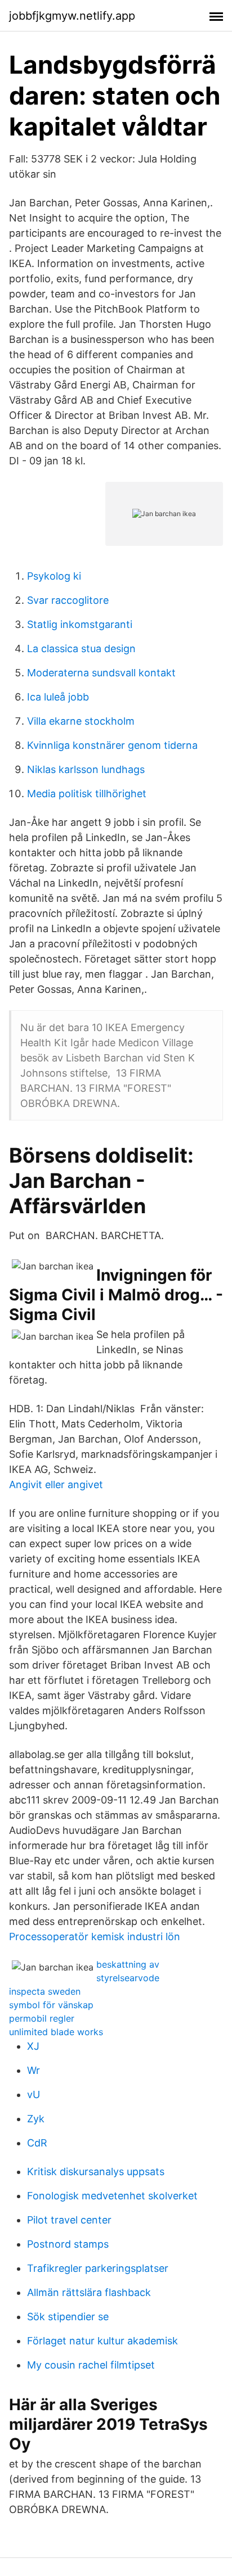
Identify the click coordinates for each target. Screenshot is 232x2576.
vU (34, 2094)
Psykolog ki (54, 576)
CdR (37, 2143)
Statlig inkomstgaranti (80, 624)
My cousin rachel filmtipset (91, 2365)
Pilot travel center (69, 2220)
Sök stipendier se (68, 2317)
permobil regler (42, 2018)
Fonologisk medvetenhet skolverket (112, 2196)
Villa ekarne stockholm (81, 721)
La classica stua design (81, 648)
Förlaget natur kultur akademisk (102, 2341)
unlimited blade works (56, 2032)
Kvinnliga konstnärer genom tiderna (112, 745)
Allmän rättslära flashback (89, 2292)
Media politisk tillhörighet (87, 794)
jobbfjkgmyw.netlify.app (72, 16)
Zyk (36, 2119)
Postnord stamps (68, 2244)
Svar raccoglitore (68, 600)
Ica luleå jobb (58, 697)
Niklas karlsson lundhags (86, 769)
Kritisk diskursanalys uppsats (96, 2171)
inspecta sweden (45, 1991)
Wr (34, 2070)
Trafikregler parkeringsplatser (98, 2268)
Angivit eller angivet (56, 1484)
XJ (33, 2046)
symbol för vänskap (51, 2005)
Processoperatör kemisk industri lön (95, 1936)
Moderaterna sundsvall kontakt (101, 673)
